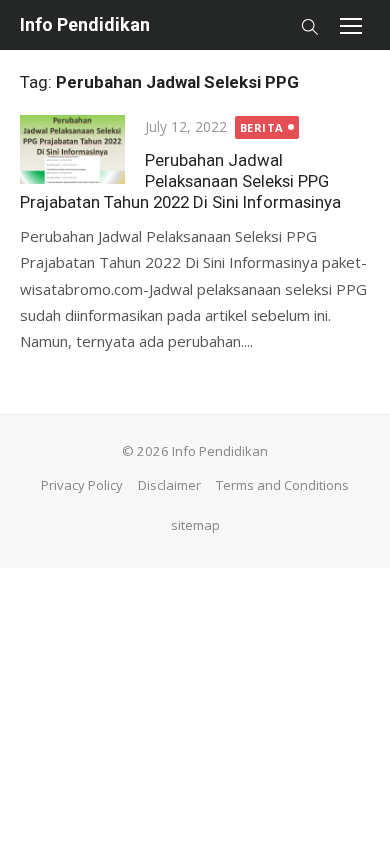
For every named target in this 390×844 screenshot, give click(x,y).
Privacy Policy (82, 485)
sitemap (195, 525)
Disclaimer (169, 485)
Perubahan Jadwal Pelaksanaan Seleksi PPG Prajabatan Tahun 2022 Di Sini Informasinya (180, 181)
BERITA (262, 127)
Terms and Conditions (282, 485)
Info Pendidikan (85, 24)
